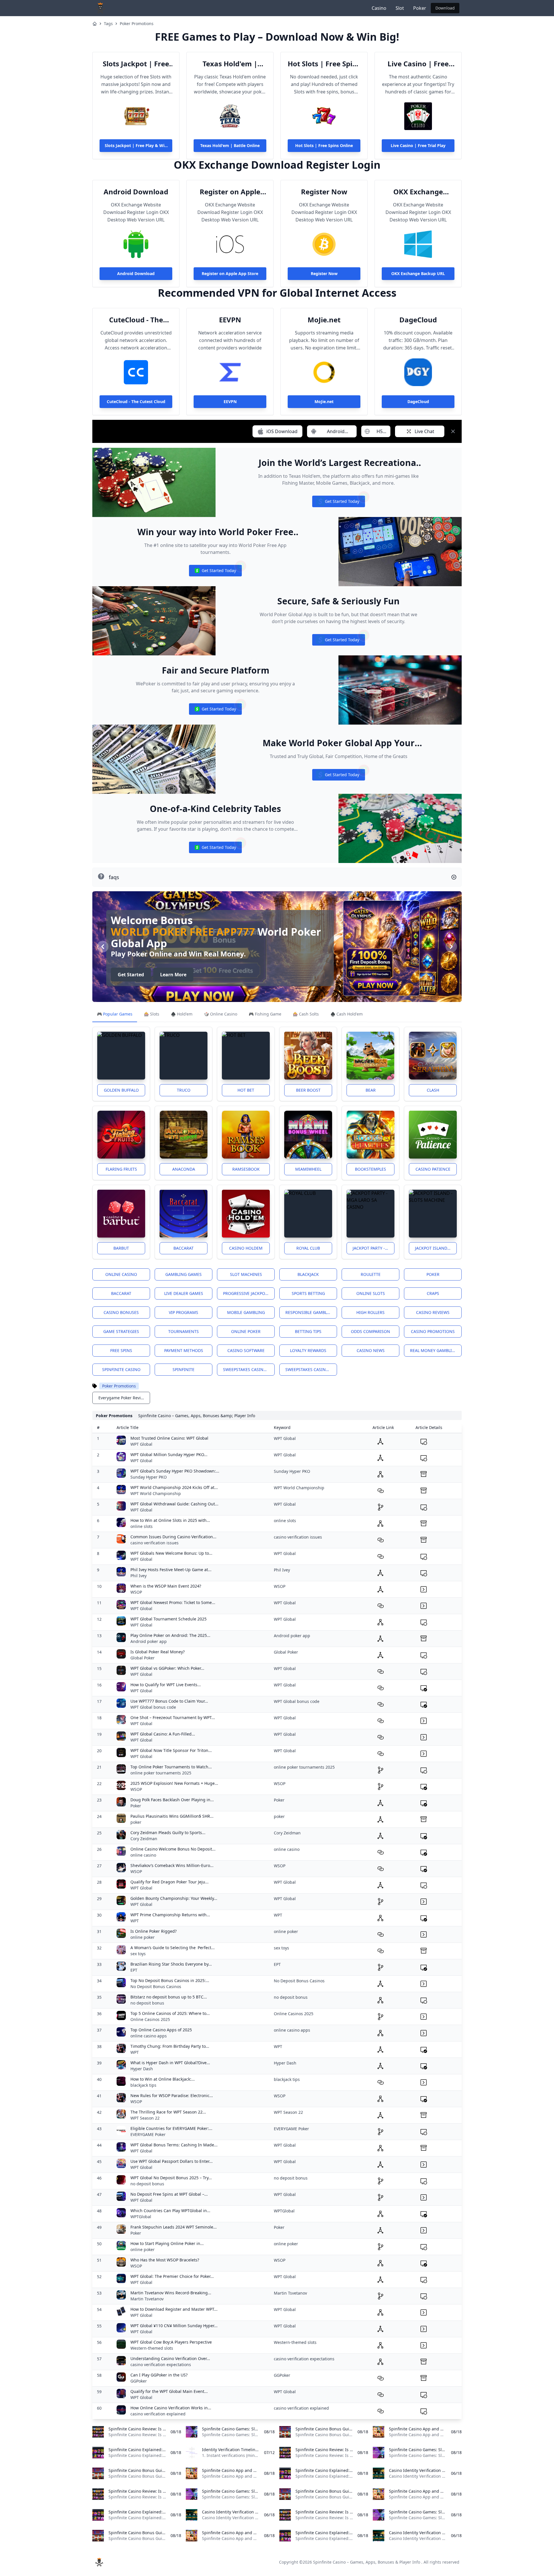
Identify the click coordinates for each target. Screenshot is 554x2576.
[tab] (115, 1014)
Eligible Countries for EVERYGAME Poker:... (171, 2128)
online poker (143, 1937)
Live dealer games (184, 1293)
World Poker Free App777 (200, 932)
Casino (379, 8)
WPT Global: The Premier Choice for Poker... (172, 2276)
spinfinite (184, 1369)
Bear (371, 1090)
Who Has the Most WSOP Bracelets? (165, 2260)
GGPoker (139, 2381)
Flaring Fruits (121, 1169)
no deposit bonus (147, 2003)
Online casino (121, 1274)
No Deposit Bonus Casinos (156, 1986)
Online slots (371, 1293)
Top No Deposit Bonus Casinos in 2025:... (170, 1980)
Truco (184, 1090)
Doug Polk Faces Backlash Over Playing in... (172, 1800)
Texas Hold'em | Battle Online (230, 64)
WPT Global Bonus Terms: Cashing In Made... (174, 2145)
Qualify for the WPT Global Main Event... (169, 2391)
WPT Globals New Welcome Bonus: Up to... (171, 1553)
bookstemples (370, 1169)
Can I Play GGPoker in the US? (159, 2375)
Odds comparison (370, 1331)
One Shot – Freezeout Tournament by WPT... (173, 1717)
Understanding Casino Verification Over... (170, 2358)
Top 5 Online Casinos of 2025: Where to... (170, 2013)
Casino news (371, 1350)
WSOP (136, 1592)
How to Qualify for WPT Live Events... (166, 1685)
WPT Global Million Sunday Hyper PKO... (169, 1455)
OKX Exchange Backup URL (418, 192)
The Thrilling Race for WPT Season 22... (168, 2112)
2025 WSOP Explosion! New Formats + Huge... (174, 1783)
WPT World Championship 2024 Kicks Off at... (174, 1487)
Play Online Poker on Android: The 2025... (170, 1635)
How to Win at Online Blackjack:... (163, 2079)
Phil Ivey (138, 1576)
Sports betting (308, 1293)
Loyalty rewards (308, 1350)
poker (136, 1822)
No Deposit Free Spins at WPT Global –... (169, 2194)
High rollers (370, 1312)
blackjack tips (143, 2085)
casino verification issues (155, 1543)
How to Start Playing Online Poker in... (167, 2243)
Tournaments (184, 1331)
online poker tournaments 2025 (161, 1773)
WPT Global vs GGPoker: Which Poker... (167, 1668)
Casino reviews (433, 1312)
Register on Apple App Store (230, 192)
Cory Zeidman (144, 1839)
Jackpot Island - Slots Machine (436, 1248)
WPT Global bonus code (153, 1707)
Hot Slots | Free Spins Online (324, 64)
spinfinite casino (121, 1369)
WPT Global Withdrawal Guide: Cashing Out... (174, 1504)
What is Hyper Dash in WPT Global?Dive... (170, 2063)
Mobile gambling (246, 1312)
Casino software (246, 1350)
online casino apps (149, 2036)
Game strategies (121, 1331)
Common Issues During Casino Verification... (173, 1537)
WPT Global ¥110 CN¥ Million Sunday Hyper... (174, 2326)
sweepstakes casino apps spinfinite (249, 1369)
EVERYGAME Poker (148, 2134)
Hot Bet (246, 1090)
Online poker (246, 1331)
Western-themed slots (152, 2348)
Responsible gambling (310, 1312)
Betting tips (308, 1331)
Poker (420, 8)
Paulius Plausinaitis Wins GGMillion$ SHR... (172, 1816)
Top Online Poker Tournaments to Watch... (171, 1767)
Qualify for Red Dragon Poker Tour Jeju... (170, 1882)
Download (445, 8)
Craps (433, 1293)
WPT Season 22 (145, 2118)
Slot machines (246, 1274)
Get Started (148, 975)
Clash (433, 1090)
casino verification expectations (161, 2365)
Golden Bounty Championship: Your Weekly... (174, 1898)
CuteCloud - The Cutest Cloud (136, 320)
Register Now (324, 192)
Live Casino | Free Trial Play (418, 64)
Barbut (121, 1248)
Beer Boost (308, 1090)
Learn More (190, 975)
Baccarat (184, 1248)
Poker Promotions (137, 23)
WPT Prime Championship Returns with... (170, 1915)
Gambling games (184, 1274)
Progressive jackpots (246, 1293)
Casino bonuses (121, 1312)
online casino (143, 1855)
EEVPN (230, 320)
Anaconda (184, 1169)
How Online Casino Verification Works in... (171, 2408)
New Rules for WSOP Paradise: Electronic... (172, 2095)
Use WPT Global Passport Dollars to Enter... (172, 2161)
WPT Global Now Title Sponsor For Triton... (171, 1750)
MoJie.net (324, 320)
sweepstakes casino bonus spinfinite (311, 1369)
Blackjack (308, 1274)
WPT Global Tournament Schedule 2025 (169, 1619)
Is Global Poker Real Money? (158, 1652)
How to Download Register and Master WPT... (174, 2309)
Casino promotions (433, 1331)
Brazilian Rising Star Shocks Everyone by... (171, 1964)
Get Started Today (338, 503)
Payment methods (184, 1350)
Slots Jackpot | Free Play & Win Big (136, 64)
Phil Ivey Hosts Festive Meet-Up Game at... (171, 1570)
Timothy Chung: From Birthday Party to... (170, 2046)
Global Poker (143, 1658)
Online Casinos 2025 (150, 2019)
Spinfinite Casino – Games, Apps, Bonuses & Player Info (367, 2562)
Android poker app (149, 1641)
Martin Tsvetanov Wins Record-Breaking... (171, 2293)
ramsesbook (246, 1169)
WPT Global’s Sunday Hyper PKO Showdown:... (175, 1471)
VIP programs (184, 1312)
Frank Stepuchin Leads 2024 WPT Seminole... (174, 2227)
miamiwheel (308, 1169)
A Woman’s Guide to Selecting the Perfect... (173, 1948)
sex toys (138, 1954)
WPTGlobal (141, 2217)
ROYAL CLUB (308, 1248)
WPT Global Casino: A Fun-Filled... (163, 1734)
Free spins (121, 1350)
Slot (400, 8)
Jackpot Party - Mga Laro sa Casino (374, 1248)
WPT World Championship (156, 1493)
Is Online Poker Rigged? (154, 1931)
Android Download (136, 192)
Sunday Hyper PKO (149, 1477)
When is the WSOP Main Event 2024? (166, 1586)
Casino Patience (433, 1169)
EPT (134, 1970)
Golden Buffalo (121, 1090)
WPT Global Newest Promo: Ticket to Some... (173, 1602)
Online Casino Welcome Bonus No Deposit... (173, 1849)
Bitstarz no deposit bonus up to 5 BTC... (169, 1997)
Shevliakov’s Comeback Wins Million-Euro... (172, 1865)
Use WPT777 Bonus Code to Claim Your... (169, 1701)
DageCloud (418, 320)
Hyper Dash (142, 2069)
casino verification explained (158, 2414)
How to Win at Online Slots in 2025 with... (170, 1520)
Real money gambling (434, 1350)
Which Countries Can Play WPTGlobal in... (170, 2211)
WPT (135, 1921)
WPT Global (141, 1444)
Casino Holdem (246, 1248)
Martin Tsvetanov (147, 2299)
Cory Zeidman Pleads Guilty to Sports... (168, 1833)
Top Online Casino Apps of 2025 (161, 2030)
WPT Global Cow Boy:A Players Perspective (171, 2342)
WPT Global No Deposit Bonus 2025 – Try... (171, 2178)
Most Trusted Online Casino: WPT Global (169, 1438)
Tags (108, 23)
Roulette (371, 1274)
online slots (142, 1526)
